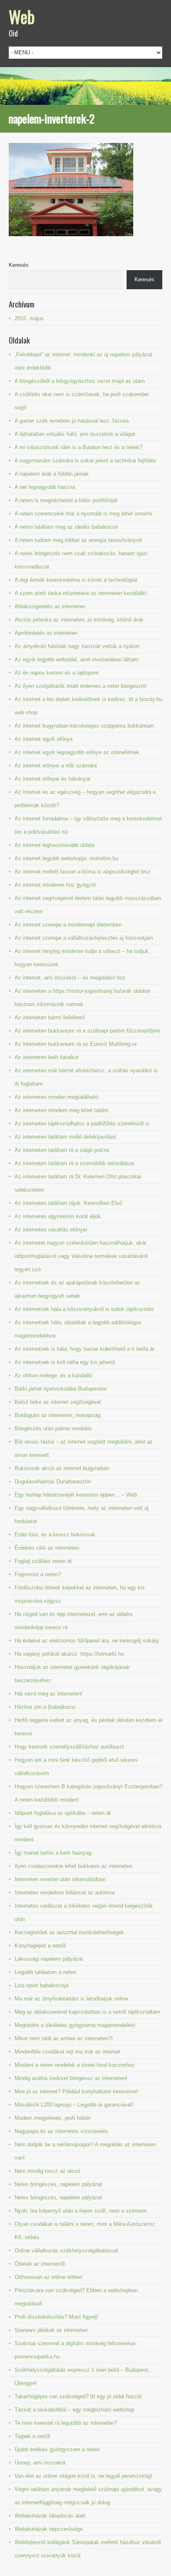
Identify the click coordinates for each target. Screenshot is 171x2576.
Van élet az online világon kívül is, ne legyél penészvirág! (83, 2476)
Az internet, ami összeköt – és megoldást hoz (70, 978)
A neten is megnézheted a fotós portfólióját (66, 500)
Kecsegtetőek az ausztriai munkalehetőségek (69, 1932)
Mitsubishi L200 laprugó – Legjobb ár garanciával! (74, 2105)
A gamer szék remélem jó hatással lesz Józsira (72, 421)
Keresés (19, 265)
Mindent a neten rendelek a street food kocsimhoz (75, 2065)
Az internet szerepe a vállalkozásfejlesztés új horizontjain (84, 938)
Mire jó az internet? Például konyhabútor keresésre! (76, 2091)
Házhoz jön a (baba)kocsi (45, 1707)
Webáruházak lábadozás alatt (50, 2516)
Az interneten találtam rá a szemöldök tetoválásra (74, 1163)
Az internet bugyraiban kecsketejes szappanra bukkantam (84, 726)
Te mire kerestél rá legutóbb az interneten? (66, 2423)
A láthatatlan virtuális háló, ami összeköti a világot (75, 434)
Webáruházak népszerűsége (49, 2529)
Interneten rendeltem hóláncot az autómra (65, 1893)
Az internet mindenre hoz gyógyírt (55, 885)
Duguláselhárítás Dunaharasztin (53, 1482)
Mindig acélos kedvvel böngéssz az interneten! (71, 2078)
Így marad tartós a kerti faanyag (53, 1853)
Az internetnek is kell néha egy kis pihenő (65, 1362)
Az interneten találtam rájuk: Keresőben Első (68, 1203)
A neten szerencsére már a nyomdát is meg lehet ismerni (83, 514)
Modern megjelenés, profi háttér (53, 2118)
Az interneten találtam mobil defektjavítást (65, 1137)
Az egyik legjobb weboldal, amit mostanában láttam (76, 659)
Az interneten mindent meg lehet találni (61, 1110)
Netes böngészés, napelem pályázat (58, 2184)
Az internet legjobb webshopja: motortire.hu (66, 858)
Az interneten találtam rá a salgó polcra (62, 1150)
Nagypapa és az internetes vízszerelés (61, 2131)
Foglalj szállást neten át (43, 1561)
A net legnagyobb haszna (45, 487)
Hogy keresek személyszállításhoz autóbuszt (69, 1747)
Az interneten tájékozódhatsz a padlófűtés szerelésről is (82, 1124)
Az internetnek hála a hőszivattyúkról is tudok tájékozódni (84, 1309)
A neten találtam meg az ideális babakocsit (66, 527)
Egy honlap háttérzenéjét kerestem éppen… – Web (76, 1495)
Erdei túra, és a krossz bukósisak (55, 1535)
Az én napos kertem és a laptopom (57, 673)
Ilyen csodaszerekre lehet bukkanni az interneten (73, 1866)
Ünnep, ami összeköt (40, 2463)
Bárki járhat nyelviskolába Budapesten (61, 1389)
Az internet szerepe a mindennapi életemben (68, 925)
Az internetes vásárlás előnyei (51, 1230)
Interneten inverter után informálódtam (60, 1879)
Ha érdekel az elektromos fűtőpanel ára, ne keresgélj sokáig (87, 1641)
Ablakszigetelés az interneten (50, 606)
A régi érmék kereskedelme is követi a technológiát (76, 580)
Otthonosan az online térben (48, 2277)
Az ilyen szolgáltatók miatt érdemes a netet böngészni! (81, 686)
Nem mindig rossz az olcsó (47, 2171)
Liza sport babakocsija (42, 1985)
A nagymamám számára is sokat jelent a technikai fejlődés (85, 461)
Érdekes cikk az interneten (47, 1548)
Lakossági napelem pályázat (49, 1959)
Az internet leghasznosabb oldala (54, 845)
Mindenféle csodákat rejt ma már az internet (67, 2052)
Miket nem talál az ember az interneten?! (64, 2038)
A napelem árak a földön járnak (52, 474)
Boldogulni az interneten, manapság (57, 1415)
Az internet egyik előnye (44, 739)
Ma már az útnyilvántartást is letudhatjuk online (71, 1999)
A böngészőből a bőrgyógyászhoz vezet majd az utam (80, 381)
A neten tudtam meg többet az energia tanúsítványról (78, 540)
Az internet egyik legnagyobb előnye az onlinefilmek (77, 752)
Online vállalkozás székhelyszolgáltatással (66, 2251)
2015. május (29, 318)
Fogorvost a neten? (38, 1574)
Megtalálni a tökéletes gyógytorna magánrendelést (75, 2025)
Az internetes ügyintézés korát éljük (58, 1216)
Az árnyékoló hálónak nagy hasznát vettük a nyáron (77, 646)
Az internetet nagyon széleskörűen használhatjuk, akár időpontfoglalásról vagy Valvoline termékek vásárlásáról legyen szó (81, 1256)
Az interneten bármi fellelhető (50, 1017)
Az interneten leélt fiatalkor (47, 1057)
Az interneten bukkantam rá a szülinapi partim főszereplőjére (87, 1031)
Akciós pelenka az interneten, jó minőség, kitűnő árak (79, 620)
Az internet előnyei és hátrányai (53, 779)
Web (22, 17)
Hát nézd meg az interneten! (49, 1694)
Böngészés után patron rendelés (53, 1428)
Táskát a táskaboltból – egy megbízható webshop (74, 2410)
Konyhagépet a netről (40, 1946)
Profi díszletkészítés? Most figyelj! (56, 2317)
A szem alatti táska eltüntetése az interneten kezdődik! (81, 593)
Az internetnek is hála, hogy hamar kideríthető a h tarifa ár (84, 1349)
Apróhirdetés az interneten (46, 633)
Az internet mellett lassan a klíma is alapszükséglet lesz (83, 872)
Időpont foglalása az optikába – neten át (63, 1813)
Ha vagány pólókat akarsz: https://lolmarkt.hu (69, 1654)
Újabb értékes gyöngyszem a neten (57, 2449)
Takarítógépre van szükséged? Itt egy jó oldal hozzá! (78, 2396)
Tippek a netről (32, 2436)
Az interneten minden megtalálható (56, 1097)
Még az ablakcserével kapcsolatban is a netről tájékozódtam (87, 2012)
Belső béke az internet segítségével (58, 1402)
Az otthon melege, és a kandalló (53, 1375)
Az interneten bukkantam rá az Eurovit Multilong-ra (76, 1044)
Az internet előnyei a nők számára (56, 766)
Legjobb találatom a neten (45, 1972)
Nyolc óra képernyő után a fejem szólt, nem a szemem (81, 2211)
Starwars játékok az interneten (51, 2330)
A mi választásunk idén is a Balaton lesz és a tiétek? (78, 447)
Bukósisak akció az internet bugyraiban (62, 1468)
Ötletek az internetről (40, 2264)
